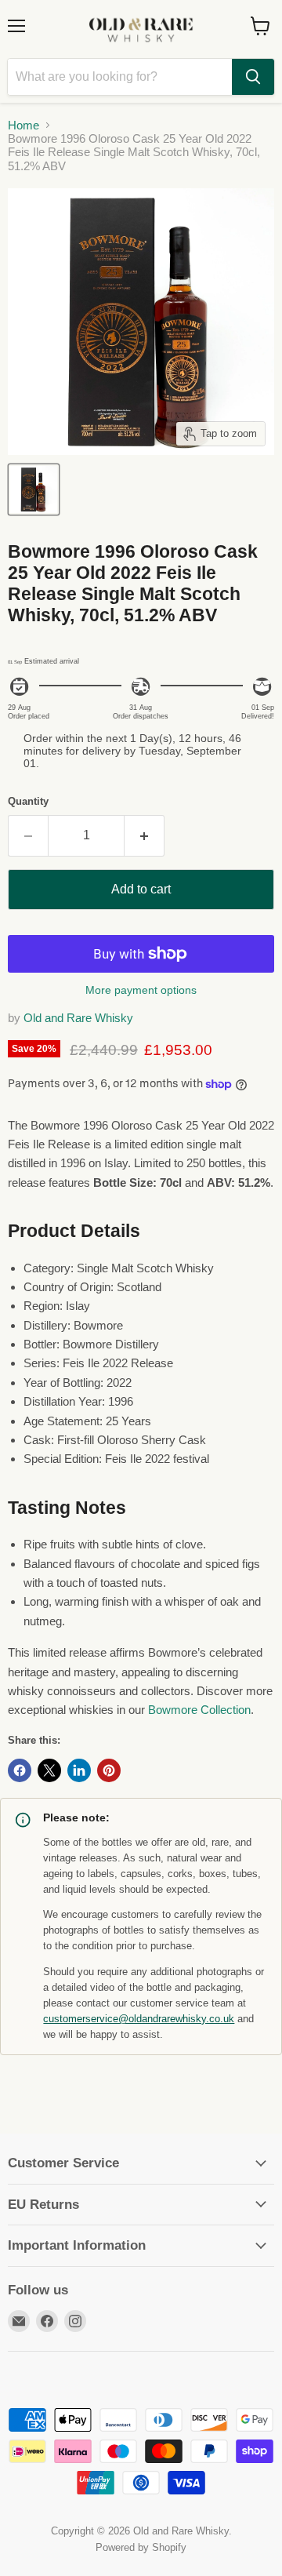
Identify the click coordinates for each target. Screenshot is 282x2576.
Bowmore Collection (199, 1710)
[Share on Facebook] (20, 1770)
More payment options (141, 990)
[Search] (253, 77)
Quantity (28, 801)
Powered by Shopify (141, 2547)
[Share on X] (49, 1770)
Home (23, 125)
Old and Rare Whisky (78, 1018)
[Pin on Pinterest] (109, 1770)
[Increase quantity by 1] (145, 835)
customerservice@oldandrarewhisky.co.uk (139, 2019)
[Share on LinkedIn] (79, 1770)
